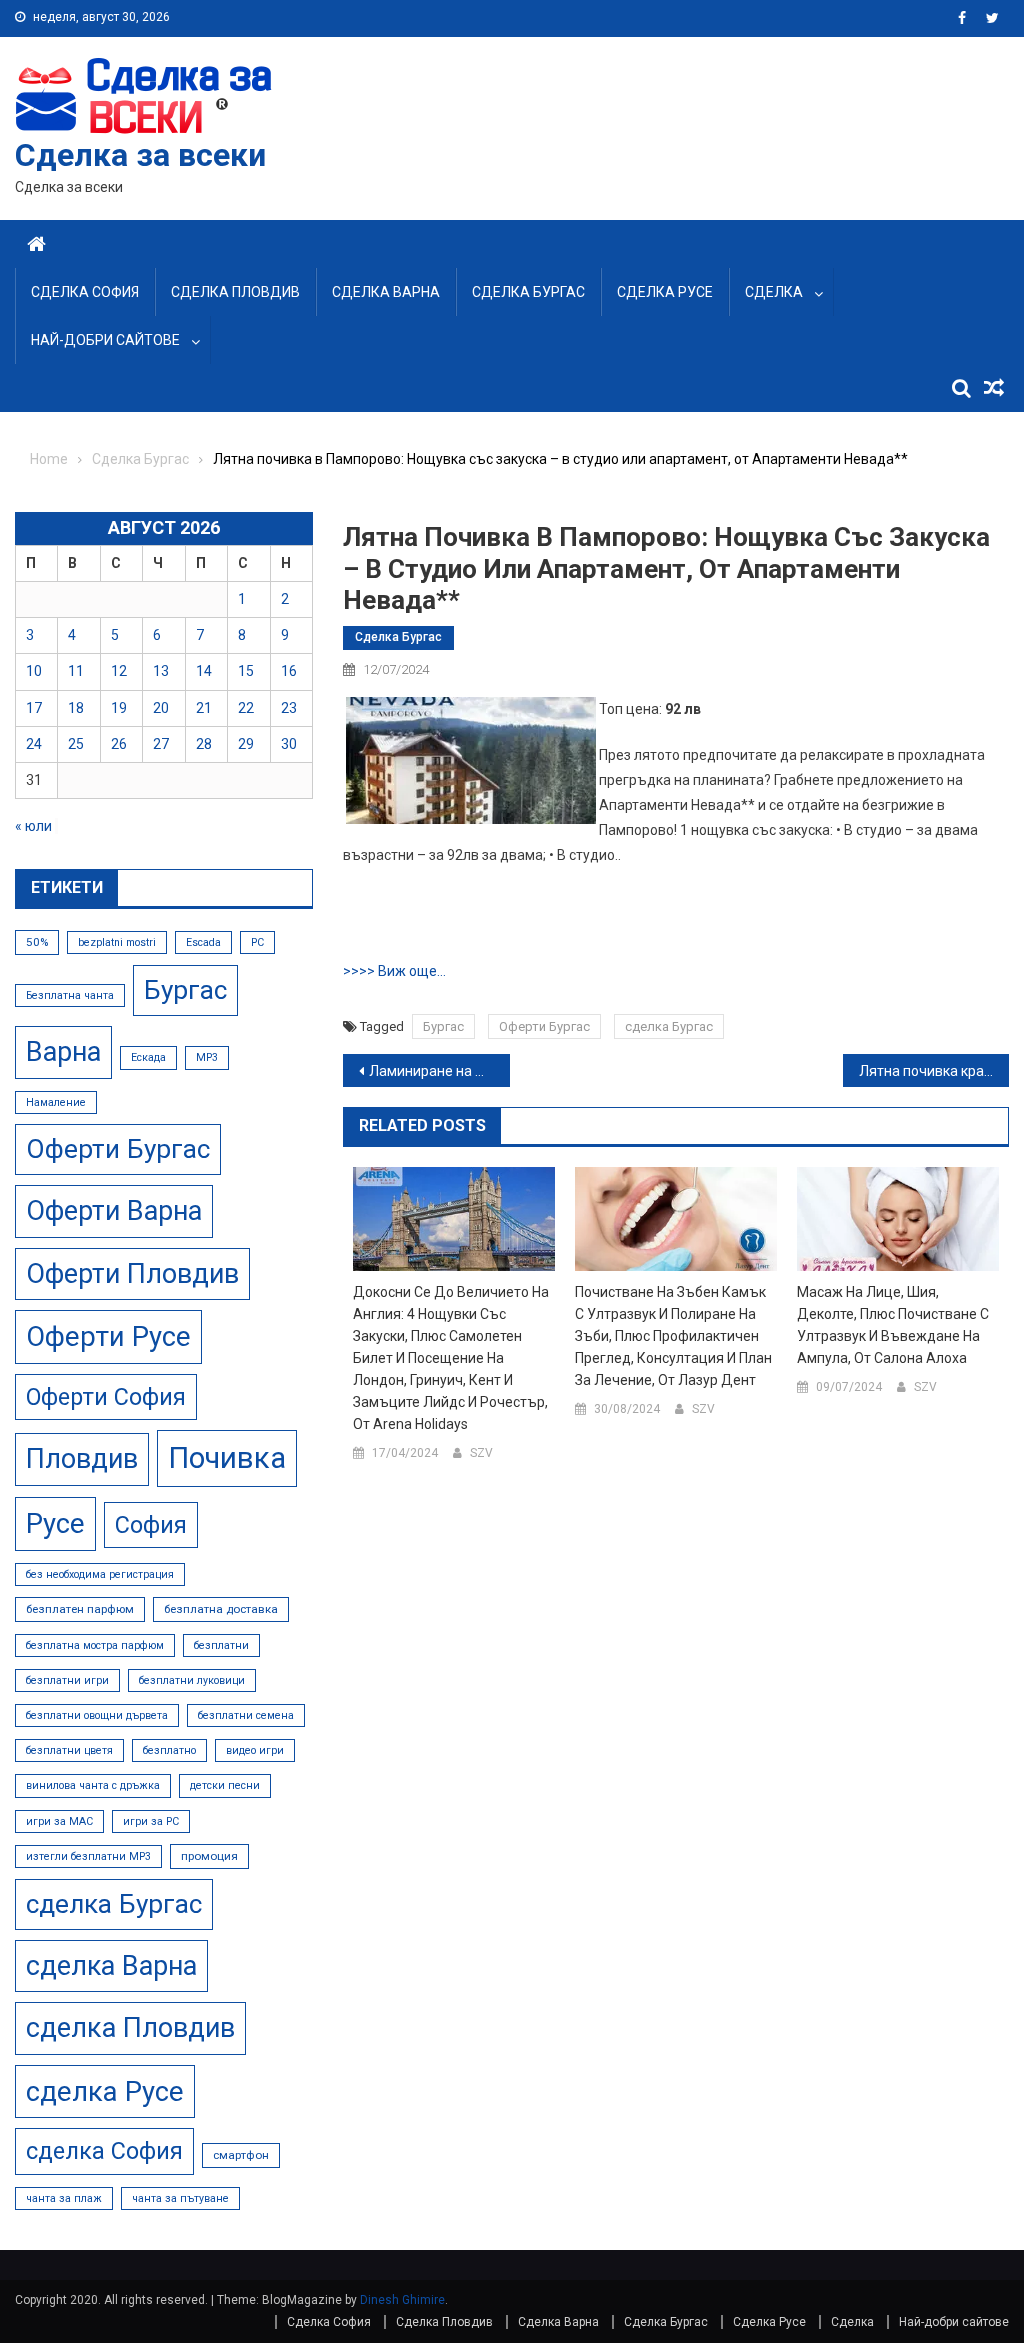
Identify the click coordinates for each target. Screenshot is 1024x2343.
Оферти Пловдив (132, 1274)
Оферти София (106, 1397)
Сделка (774, 292)
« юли (33, 826)
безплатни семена (246, 1715)
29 (246, 744)
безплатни (221, 1645)
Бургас (443, 1026)
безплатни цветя (69, 1750)
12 (119, 671)
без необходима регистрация (100, 1574)
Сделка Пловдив (235, 292)
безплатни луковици (192, 1680)
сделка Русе (105, 2091)
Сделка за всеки (140, 155)
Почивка (227, 1458)
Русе (55, 1523)
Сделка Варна (386, 292)
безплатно (169, 1750)
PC (257, 942)
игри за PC (151, 1821)
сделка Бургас (669, 1026)
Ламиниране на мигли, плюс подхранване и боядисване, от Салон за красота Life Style (439, 1071)
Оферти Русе (108, 1336)
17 (34, 708)
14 (204, 671)
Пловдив (82, 1459)
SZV (481, 1453)
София (151, 1525)
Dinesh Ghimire (402, 2300)
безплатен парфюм (80, 1609)
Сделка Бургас (528, 292)
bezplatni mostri (117, 942)
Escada (203, 942)
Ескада (148, 1057)
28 (204, 744)
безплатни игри (67, 1680)
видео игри (255, 1750)
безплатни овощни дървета (97, 1715)
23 (289, 708)
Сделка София (85, 292)
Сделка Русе (665, 292)
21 (204, 708)
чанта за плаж (64, 2198)
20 (161, 708)
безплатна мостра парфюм (95, 1645)
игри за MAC (59, 1821)
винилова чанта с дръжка (93, 1785)
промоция (209, 1856)
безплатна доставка (221, 1609)
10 (34, 671)
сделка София (104, 2151)
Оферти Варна (114, 1211)
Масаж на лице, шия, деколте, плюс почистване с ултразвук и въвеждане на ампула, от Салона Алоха (893, 1325)
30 (289, 744)
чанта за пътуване (180, 2198)
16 (289, 671)
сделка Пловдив (130, 2028)
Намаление (56, 1102)
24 (34, 744)
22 (246, 708)
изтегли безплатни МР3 (88, 1856)
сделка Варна (111, 1966)
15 (246, 671)
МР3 (207, 1057)
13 (161, 671)
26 (119, 744)
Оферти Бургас (544, 1026)
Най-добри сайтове (105, 340)
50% (37, 942)
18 (76, 708)
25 (76, 744)
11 (76, 671)
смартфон (241, 2155)
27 (161, 744)
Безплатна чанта (70, 995)
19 (119, 708)
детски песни (225, 1785)
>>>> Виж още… (394, 971)
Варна (63, 1052)
